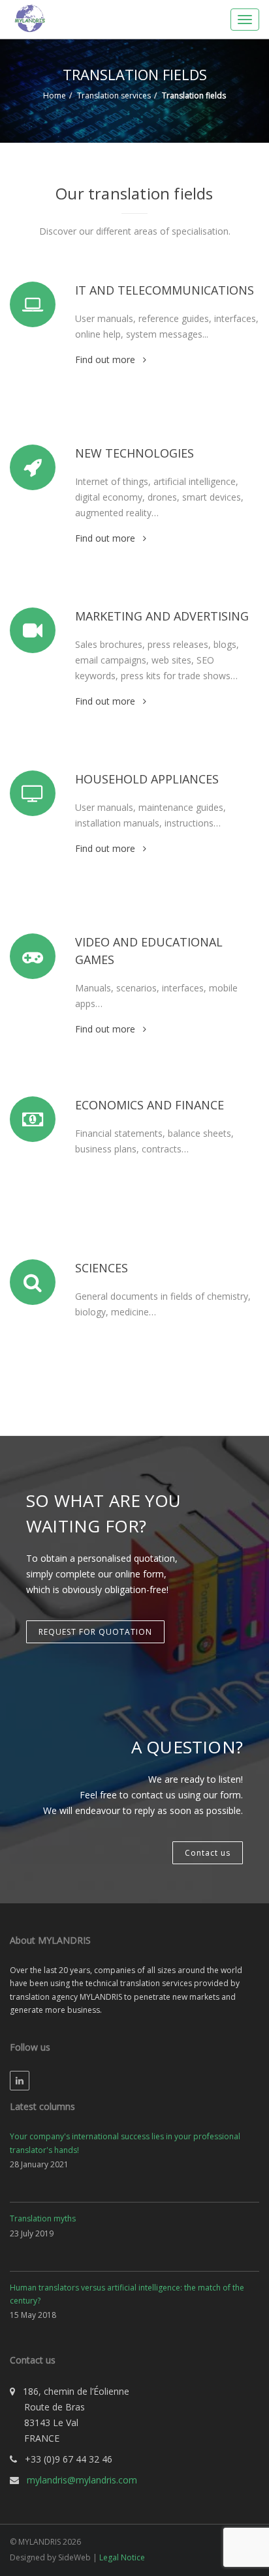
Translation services (114, 95)
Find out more (105, 359)
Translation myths (43, 2218)
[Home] (29, 17)
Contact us (208, 1853)
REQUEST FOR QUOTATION (95, 1632)
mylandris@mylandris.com (82, 2480)
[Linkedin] (20, 2081)
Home (55, 95)
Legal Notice (122, 2557)
